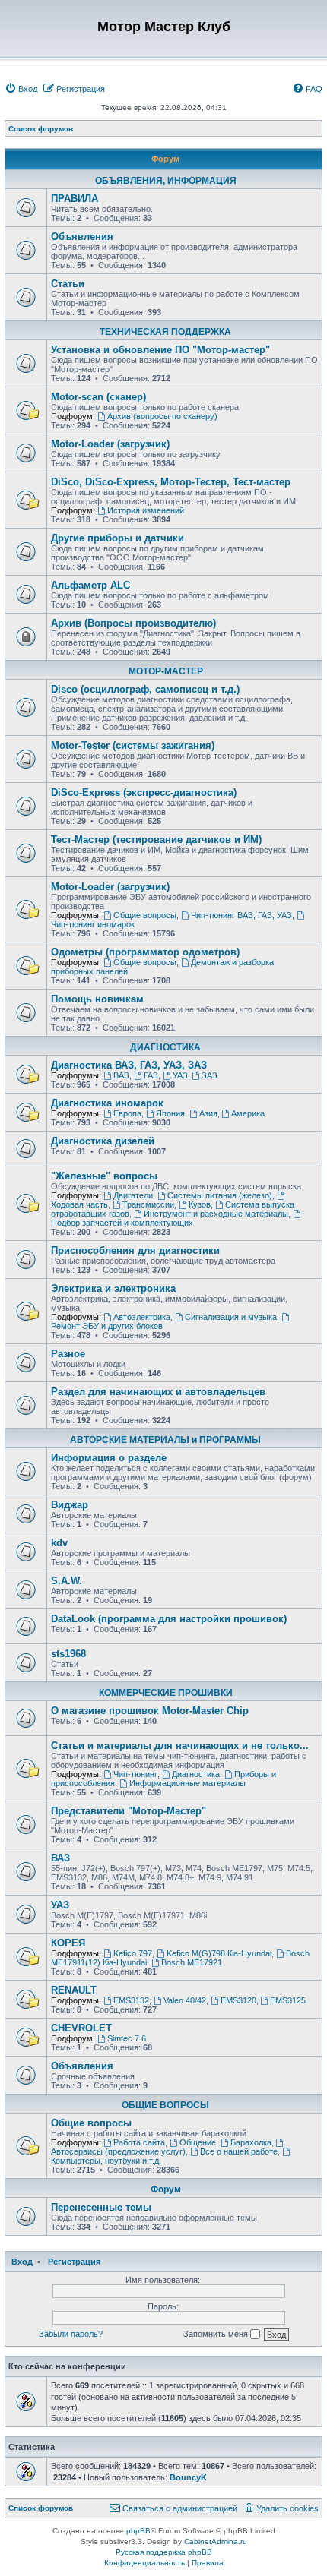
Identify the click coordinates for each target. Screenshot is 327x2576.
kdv (59, 1543)
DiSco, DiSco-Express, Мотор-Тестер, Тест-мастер (171, 482)
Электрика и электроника (113, 1288)
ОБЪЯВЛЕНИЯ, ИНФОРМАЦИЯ (166, 181)
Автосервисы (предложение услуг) (118, 2151)
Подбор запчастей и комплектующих (122, 1223)
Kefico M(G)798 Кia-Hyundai (219, 1953)
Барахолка (251, 2142)
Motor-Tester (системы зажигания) (133, 745)
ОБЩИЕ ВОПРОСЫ (165, 2105)
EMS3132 (131, 2000)
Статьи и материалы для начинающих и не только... (180, 1746)
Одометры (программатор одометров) (145, 952)
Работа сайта (139, 2142)
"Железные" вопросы (104, 1176)
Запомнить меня (217, 2334)
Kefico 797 (133, 1953)
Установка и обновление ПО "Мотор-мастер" (160, 350)
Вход (22, 2262)
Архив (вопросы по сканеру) (162, 416)
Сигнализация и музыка (231, 1317)
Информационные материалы (187, 1783)
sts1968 (68, 1654)
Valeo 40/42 (185, 2000)
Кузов (200, 1204)
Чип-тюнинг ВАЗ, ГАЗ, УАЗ (241, 915)
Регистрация (74, 2262)
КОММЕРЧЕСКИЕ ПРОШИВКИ (166, 1693)
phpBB (138, 2531)
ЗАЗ (210, 1075)
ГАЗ (151, 1075)
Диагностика (196, 1774)
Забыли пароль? (71, 2334)
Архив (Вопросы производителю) (133, 623)
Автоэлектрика (142, 1317)
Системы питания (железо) (220, 1195)
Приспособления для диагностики (135, 1250)
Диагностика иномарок (107, 1103)
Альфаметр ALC (90, 585)
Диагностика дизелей (103, 1141)
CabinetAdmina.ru (216, 2541)
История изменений (146, 510)
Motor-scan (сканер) (98, 397)
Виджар (70, 1505)
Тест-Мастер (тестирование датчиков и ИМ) (156, 840)
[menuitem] (21, 89)
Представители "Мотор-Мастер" (129, 1811)
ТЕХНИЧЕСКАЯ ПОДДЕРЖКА (165, 332)
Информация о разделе (109, 1458)
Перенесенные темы (101, 2207)
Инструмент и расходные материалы (216, 1214)
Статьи (68, 284)
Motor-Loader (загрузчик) (110, 444)
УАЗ (180, 1075)
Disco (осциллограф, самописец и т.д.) (145, 689)
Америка (248, 1113)
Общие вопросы (145, 915)
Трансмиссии (148, 1204)
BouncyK (188, 2477)
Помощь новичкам (97, 999)
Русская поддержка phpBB (164, 2552)
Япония (170, 1113)
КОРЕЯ (68, 1943)
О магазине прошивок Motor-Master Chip (150, 1711)
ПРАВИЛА (75, 199)
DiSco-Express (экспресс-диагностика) (144, 792)
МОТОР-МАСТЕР (166, 671)
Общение (198, 2142)
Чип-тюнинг (135, 1774)
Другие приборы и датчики (117, 538)
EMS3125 (288, 2000)
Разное (68, 1354)
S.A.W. (67, 1581)
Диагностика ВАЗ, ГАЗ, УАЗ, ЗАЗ (129, 1065)
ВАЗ (121, 1075)
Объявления (82, 237)
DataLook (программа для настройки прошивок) (169, 1619)
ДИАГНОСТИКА (165, 1047)
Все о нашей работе (239, 2151)
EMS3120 (238, 2000)
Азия (208, 1113)
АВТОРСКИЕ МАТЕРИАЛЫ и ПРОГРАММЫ (165, 1440)
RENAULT (74, 1990)
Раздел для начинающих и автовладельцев (158, 1392)
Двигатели (133, 1195)
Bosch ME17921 (192, 1962)
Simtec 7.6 (127, 2038)
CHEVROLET (81, 2028)
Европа (127, 1113)
